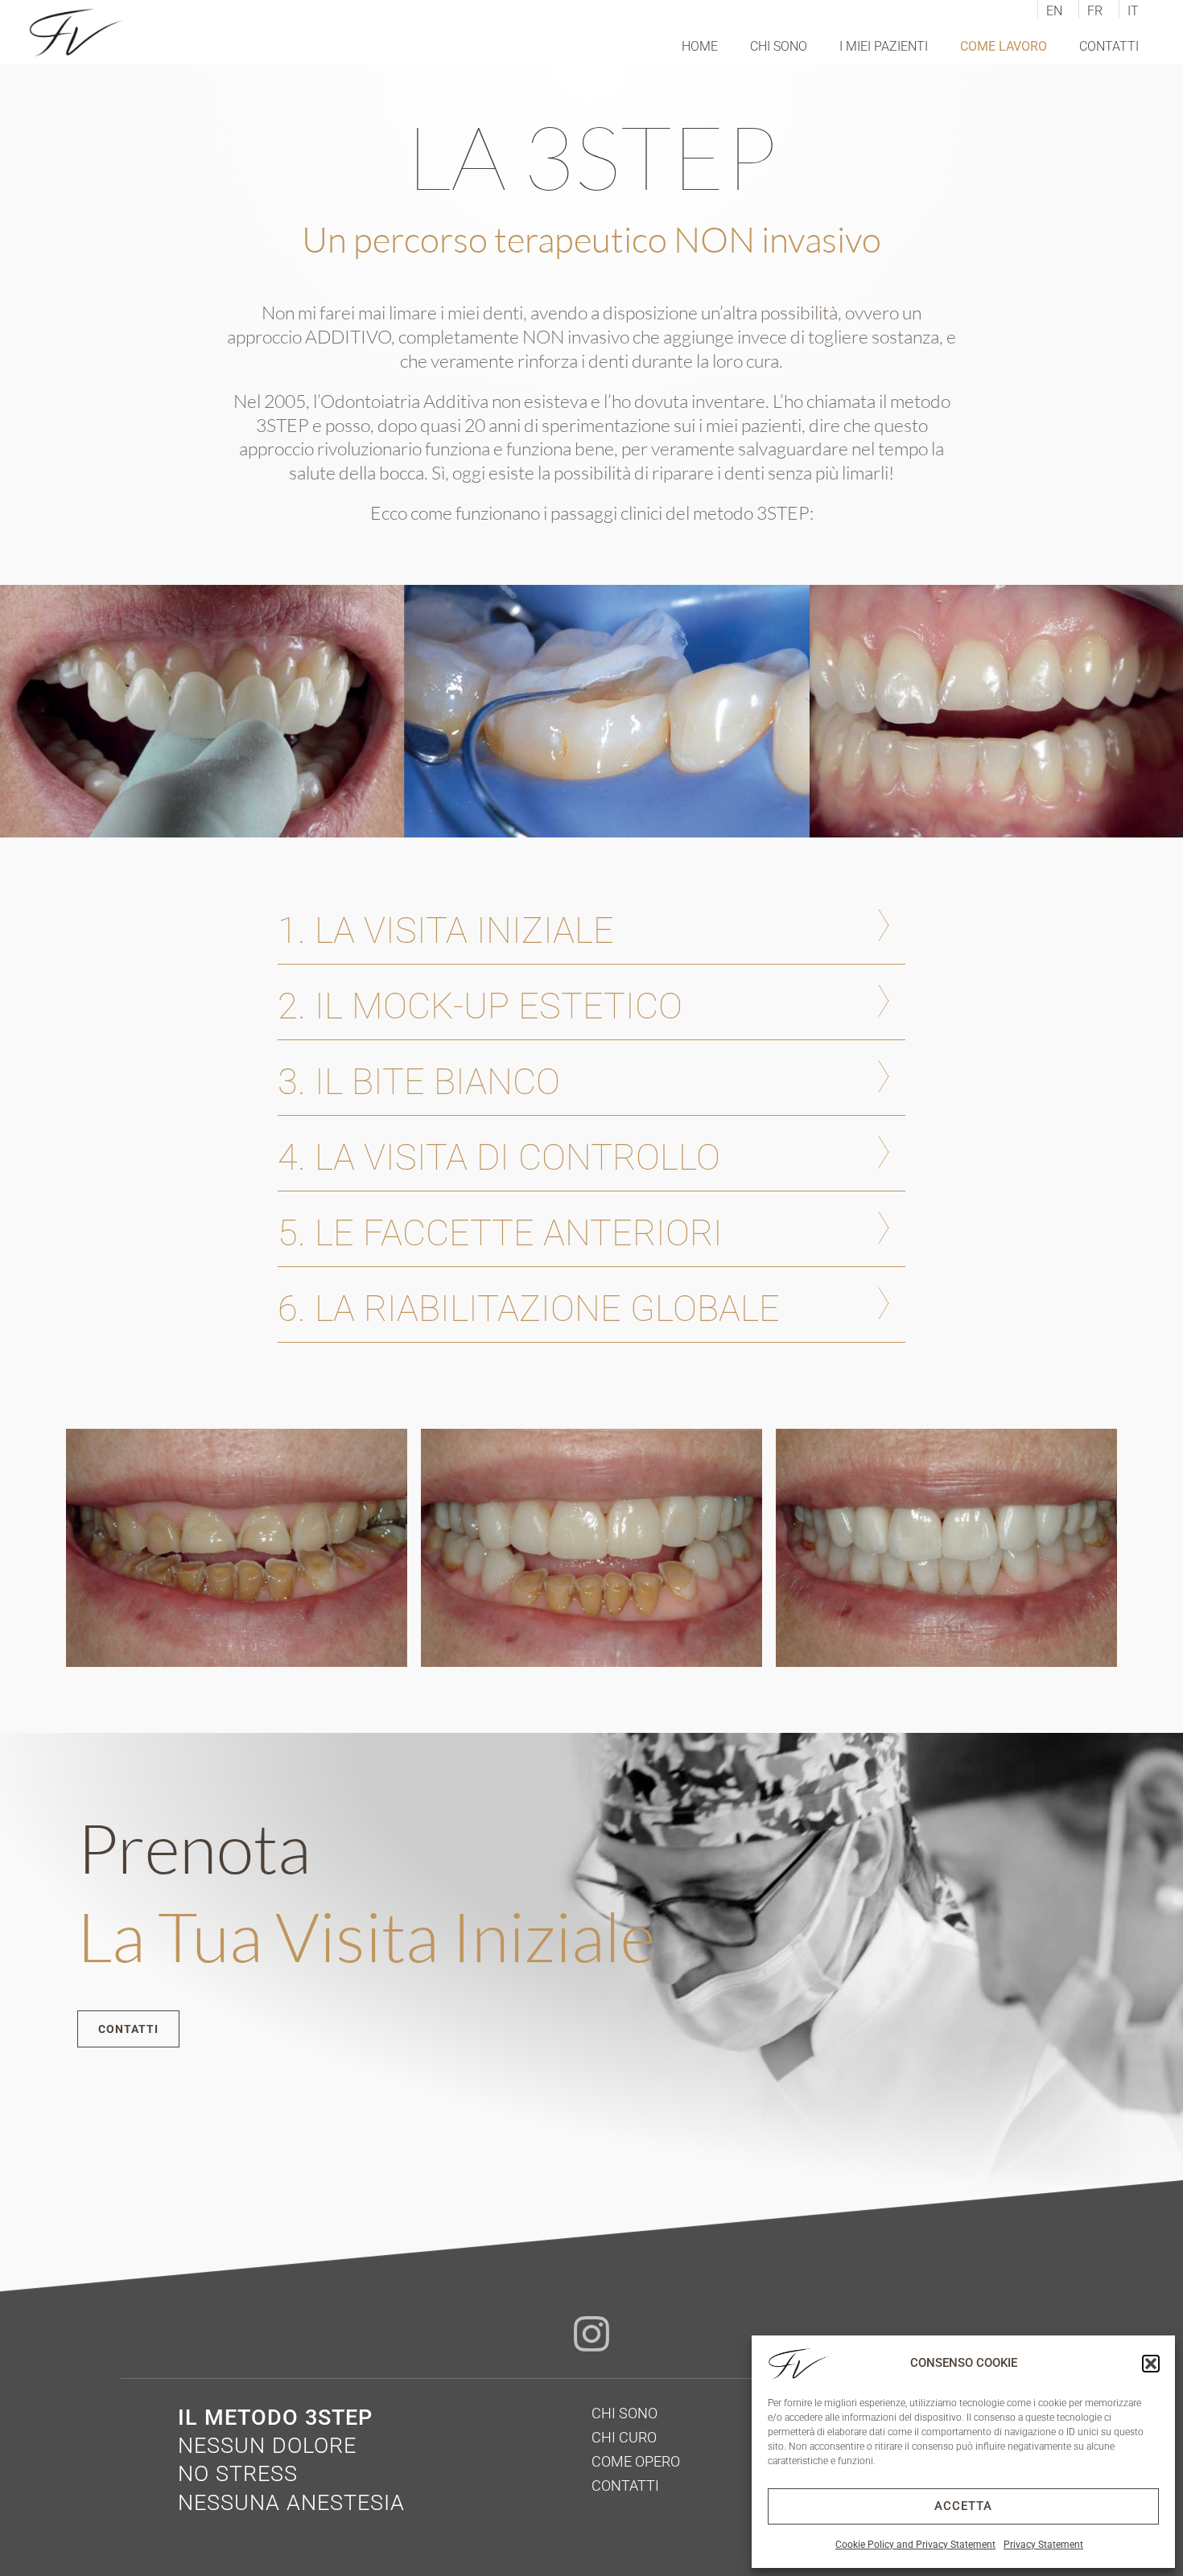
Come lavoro (1004, 46)
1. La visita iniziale (446, 930)
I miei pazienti (884, 46)
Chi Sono (779, 46)
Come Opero (636, 2461)
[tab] (591, 930)
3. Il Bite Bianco (419, 1082)
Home (700, 46)
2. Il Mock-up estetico (480, 1006)
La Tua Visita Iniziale (366, 1936)
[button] (1151, 2364)
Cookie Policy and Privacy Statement (915, 2545)
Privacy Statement (1043, 2545)
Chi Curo (624, 2437)
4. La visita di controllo (499, 1157)
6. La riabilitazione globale (529, 1309)
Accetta (963, 2506)
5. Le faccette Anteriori (500, 1233)
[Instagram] (591, 2334)
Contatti (1109, 46)
